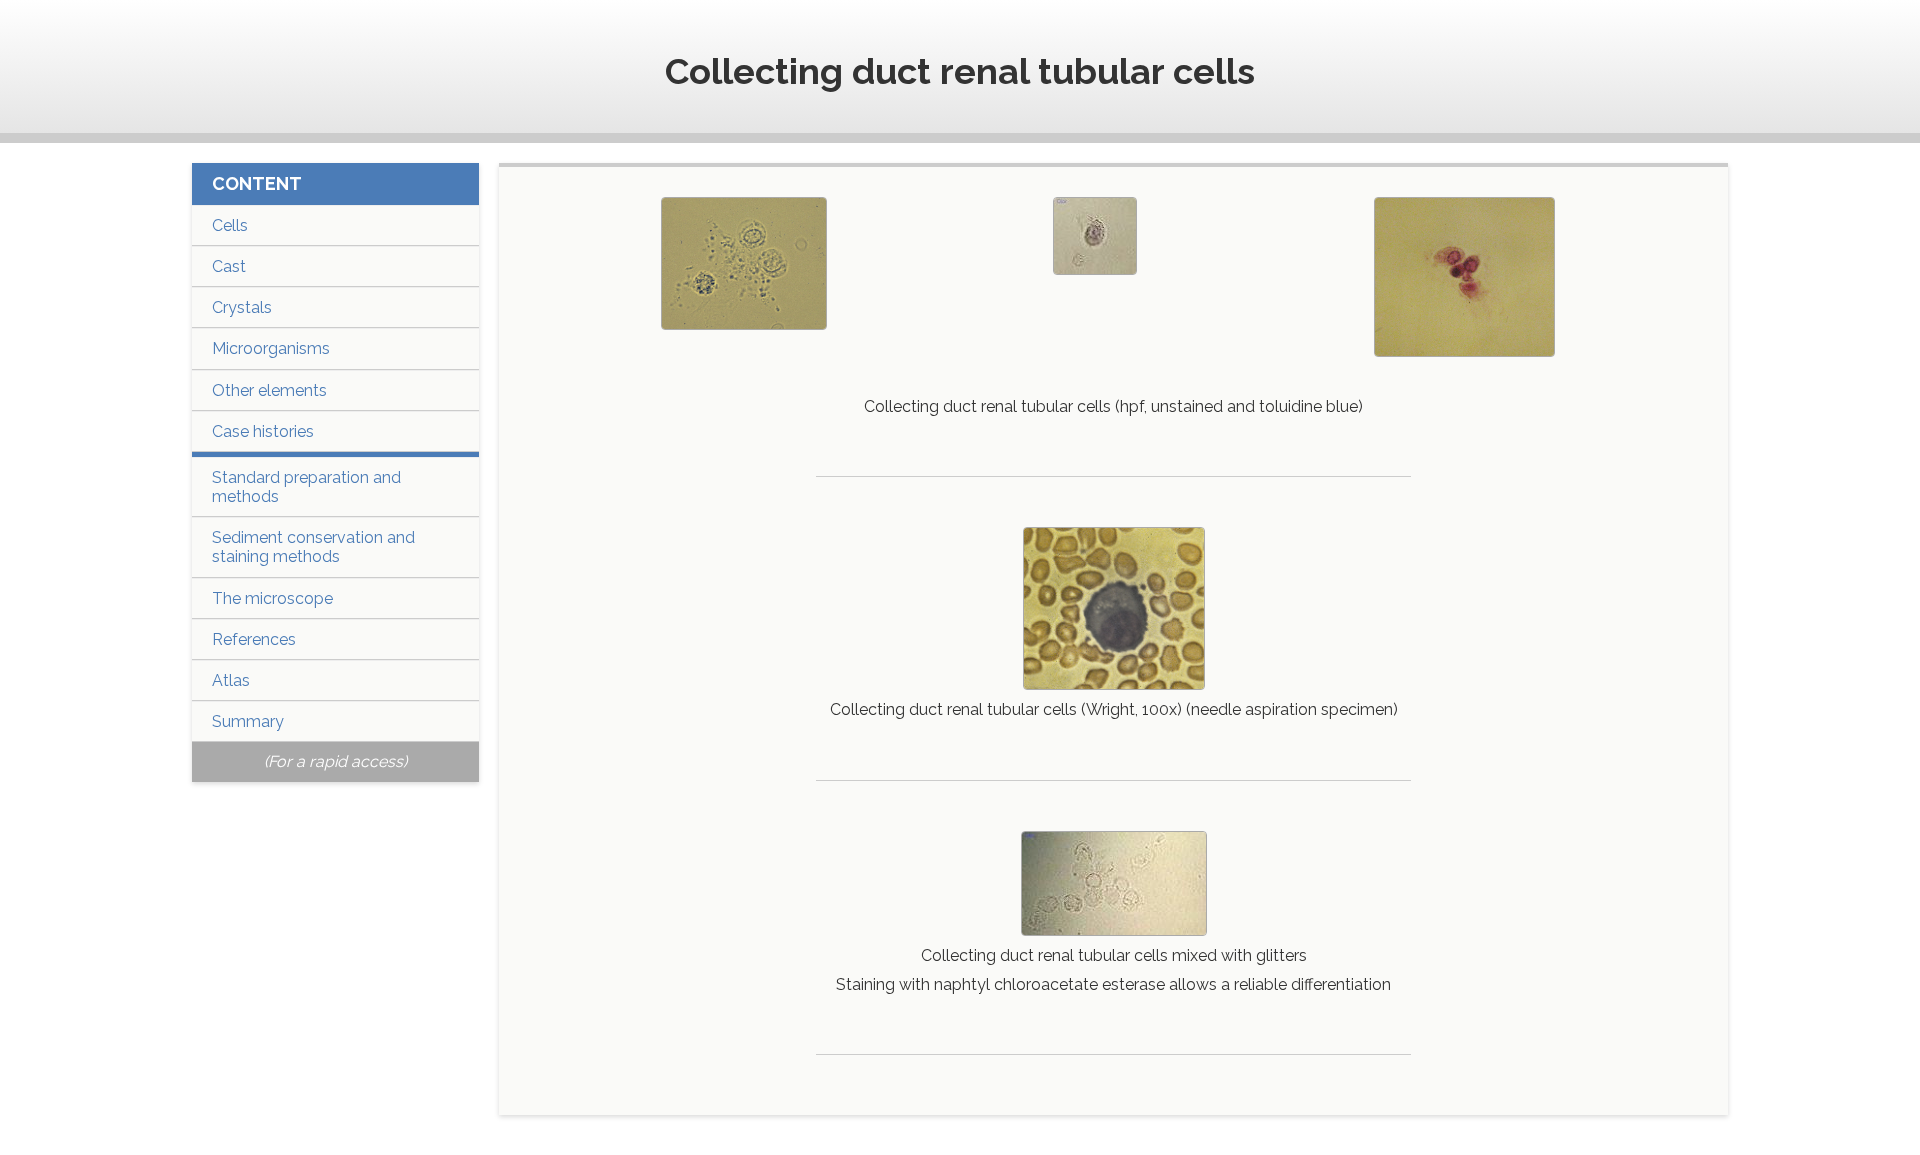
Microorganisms (271, 348)
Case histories (263, 431)
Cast (229, 266)
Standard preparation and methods (306, 487)
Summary (248, 721)
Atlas (231, 680)
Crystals (242, 307)
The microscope (272, 598)
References (254, 639)
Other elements (269, 390)
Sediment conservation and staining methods (313, 547)
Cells (230, 225)
